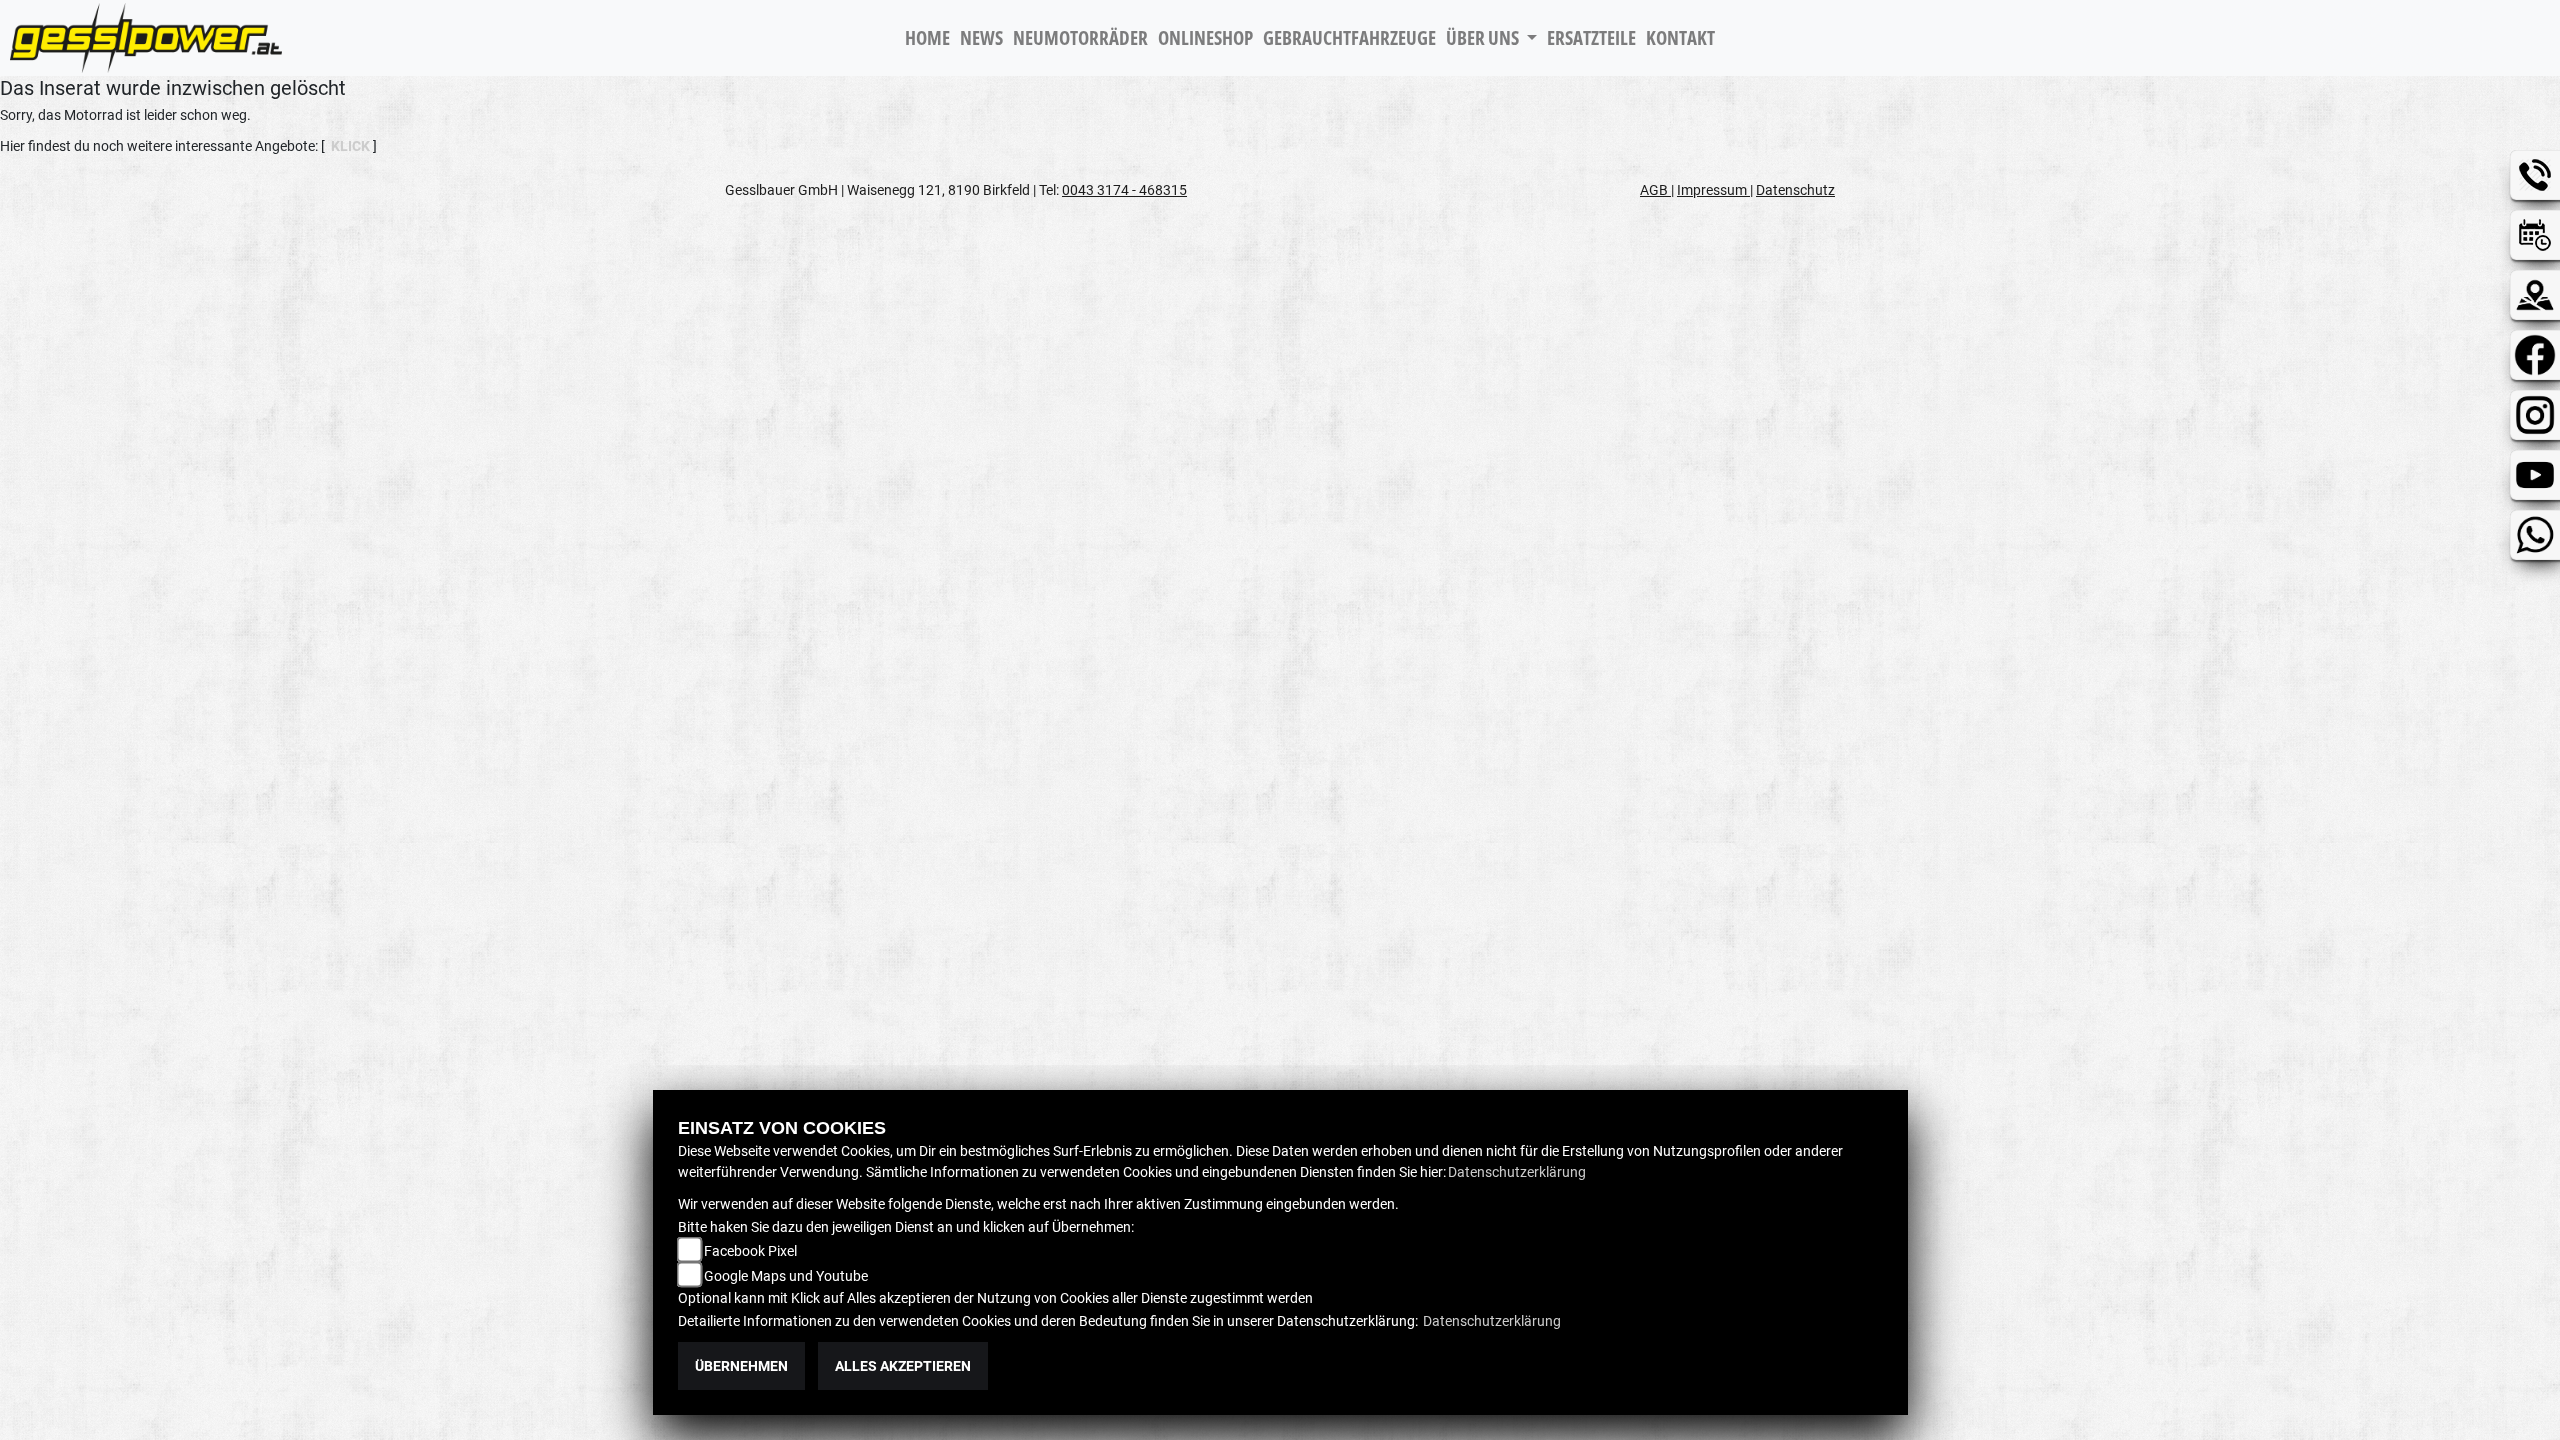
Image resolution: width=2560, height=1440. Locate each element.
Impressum (1713, 190)
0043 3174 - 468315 (1124, 190)
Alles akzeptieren (903, 1366)
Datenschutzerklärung (1517, 1172)
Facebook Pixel (750, 1251)
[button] (1491, 38)
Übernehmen (741, 1366)
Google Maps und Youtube (786, 1276)
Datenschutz (1795, 190)
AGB (1655, 190)
